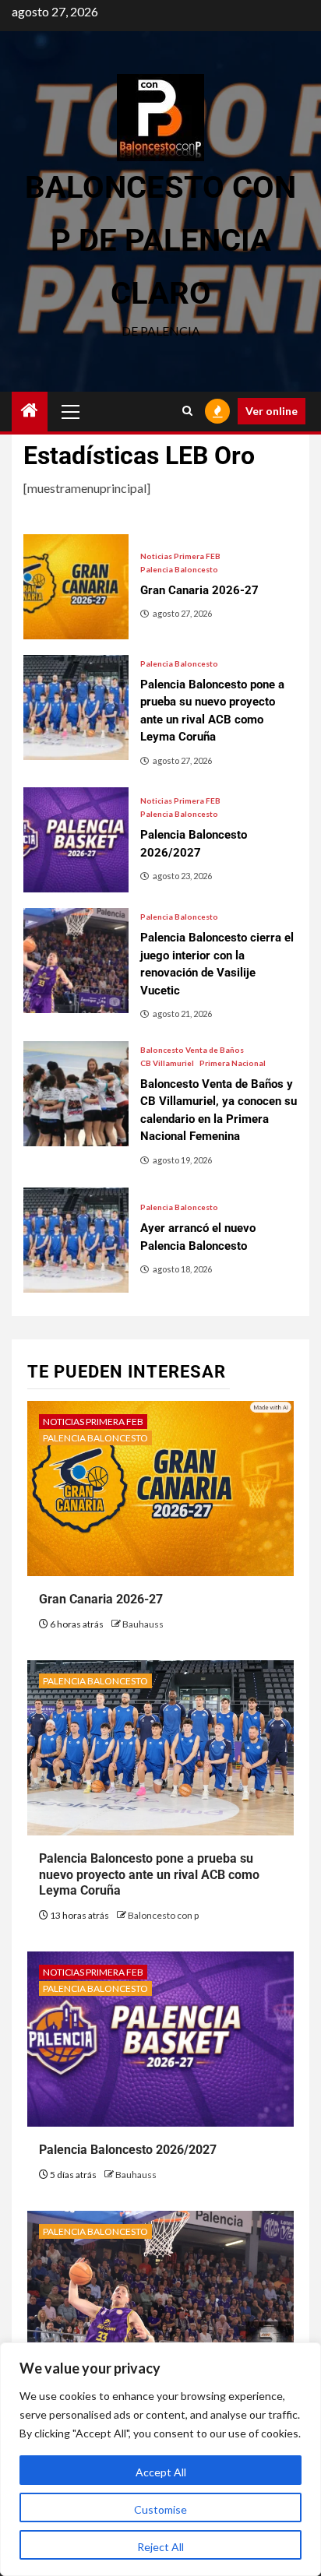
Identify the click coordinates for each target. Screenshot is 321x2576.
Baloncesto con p (163, 1915)
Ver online (272, 411)
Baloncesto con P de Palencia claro (160, 240)
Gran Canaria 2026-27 (101, 1599)
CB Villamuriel (167, 1063)
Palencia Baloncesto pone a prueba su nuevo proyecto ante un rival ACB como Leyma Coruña (149, 1875)
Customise (160, 2509)
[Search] (187, 411)
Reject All (160, 2547)
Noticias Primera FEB (180, 556)
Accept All (161, 2472)
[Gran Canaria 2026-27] (76, 587)
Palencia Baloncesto (179, 569)
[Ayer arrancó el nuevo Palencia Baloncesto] (76, 1240)
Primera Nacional (233, 1063)
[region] (160, 2459)
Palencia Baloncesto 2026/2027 (128, 2150)
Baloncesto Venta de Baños (192, 1050)
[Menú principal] (71, 411)
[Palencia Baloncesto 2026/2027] (76, 840)
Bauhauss (143, 1624)
